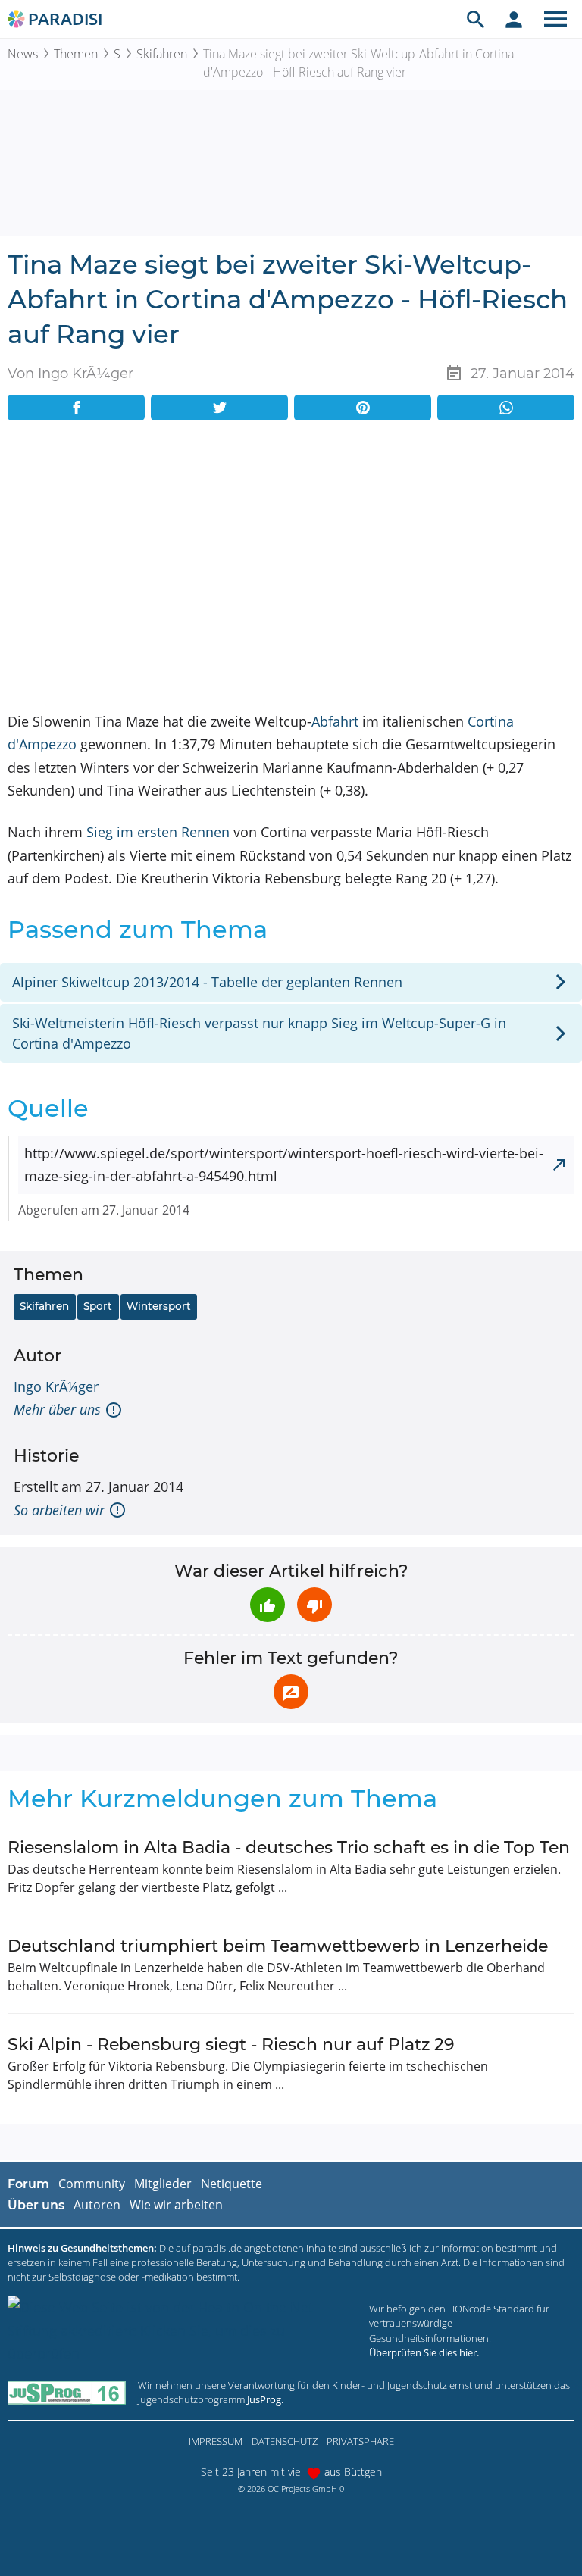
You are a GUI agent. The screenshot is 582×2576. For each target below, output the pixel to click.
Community (92, 2184)
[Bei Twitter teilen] (219, 408)
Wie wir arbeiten (176, 2205)
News (23, 54)
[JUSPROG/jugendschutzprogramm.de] (67, 2392)
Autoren (97, 2205)
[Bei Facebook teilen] (76, 408)
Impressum (216, 2441)
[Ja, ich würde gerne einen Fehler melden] (291, 1692)
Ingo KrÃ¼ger (56, 1386)
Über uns (36, 2205)
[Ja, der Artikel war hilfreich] (268, 1605)
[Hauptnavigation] (555, 19)
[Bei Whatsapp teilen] (506, 408)
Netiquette (232, 2184)
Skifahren (162, 54)
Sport (98, 1306)
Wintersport (159, 1306)
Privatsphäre (360, 2441)
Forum (28, 2184)
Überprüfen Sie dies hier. (424, 2352)
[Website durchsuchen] (476, 19)
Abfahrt (335, 721)
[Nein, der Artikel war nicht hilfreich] (314, 1605)
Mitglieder (163, 2184)
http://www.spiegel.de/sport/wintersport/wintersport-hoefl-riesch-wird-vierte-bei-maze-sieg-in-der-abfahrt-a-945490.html (284, 1165)
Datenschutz (285, 2441)
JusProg (264, 2399)
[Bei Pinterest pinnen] (363, 408)
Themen (76, 54)
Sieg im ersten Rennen (158, 832)
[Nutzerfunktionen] (514, 19)
